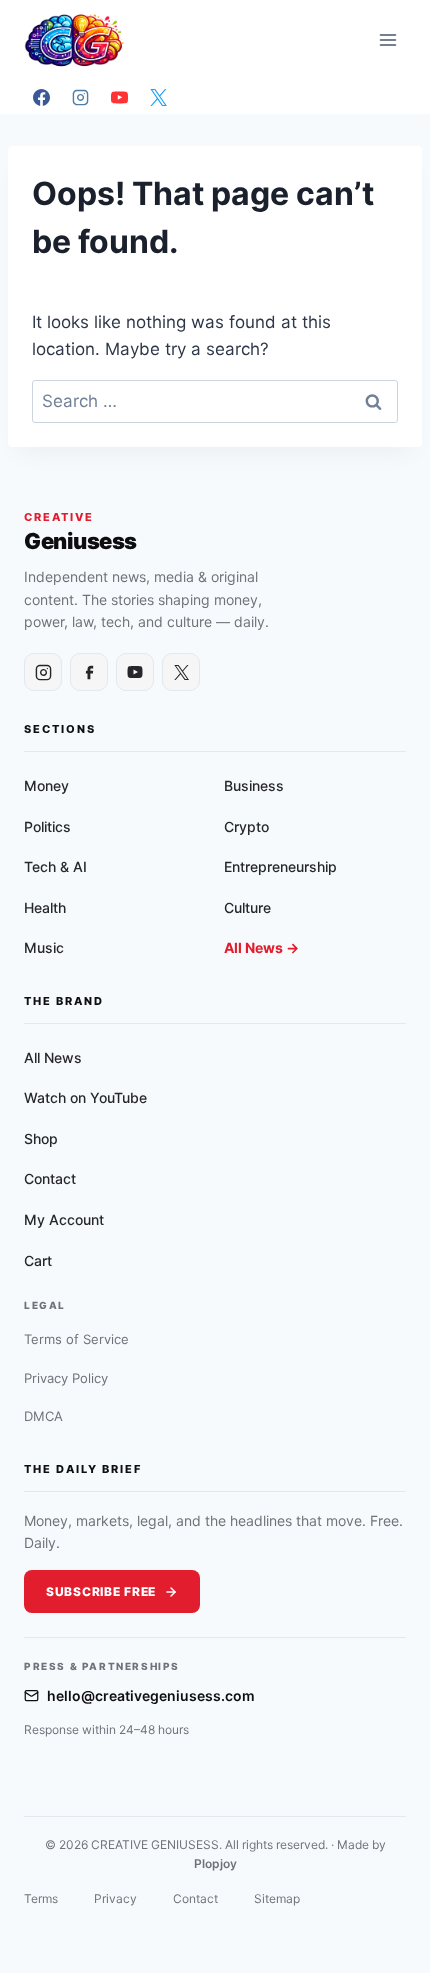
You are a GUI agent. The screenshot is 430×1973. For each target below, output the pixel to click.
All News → (261, 947)
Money (46, 785)
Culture (247, 907)
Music (44, 947)
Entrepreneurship (280, 866)
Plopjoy (215, 1863)
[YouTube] (119, 97)
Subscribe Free (101, 1591)
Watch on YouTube (85, 1097)
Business (254, 785)
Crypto (246, 826)
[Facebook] (41, 97)
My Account (64, 1219)
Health (45, 907)
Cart (38, 1260)
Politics (47, 826)
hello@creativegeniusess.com (151, 1695)
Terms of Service (76, 1339)
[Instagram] (80, 97)
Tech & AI (55, 866)
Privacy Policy (66, 1378)
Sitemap (277, 1898)
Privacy (115, 1898)
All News (53, 1057)
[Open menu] (387, 39)
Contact (50, 1178)
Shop (41, 1138)
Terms (41, 1898)
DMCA (43, 1416)
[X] (158, 97)
